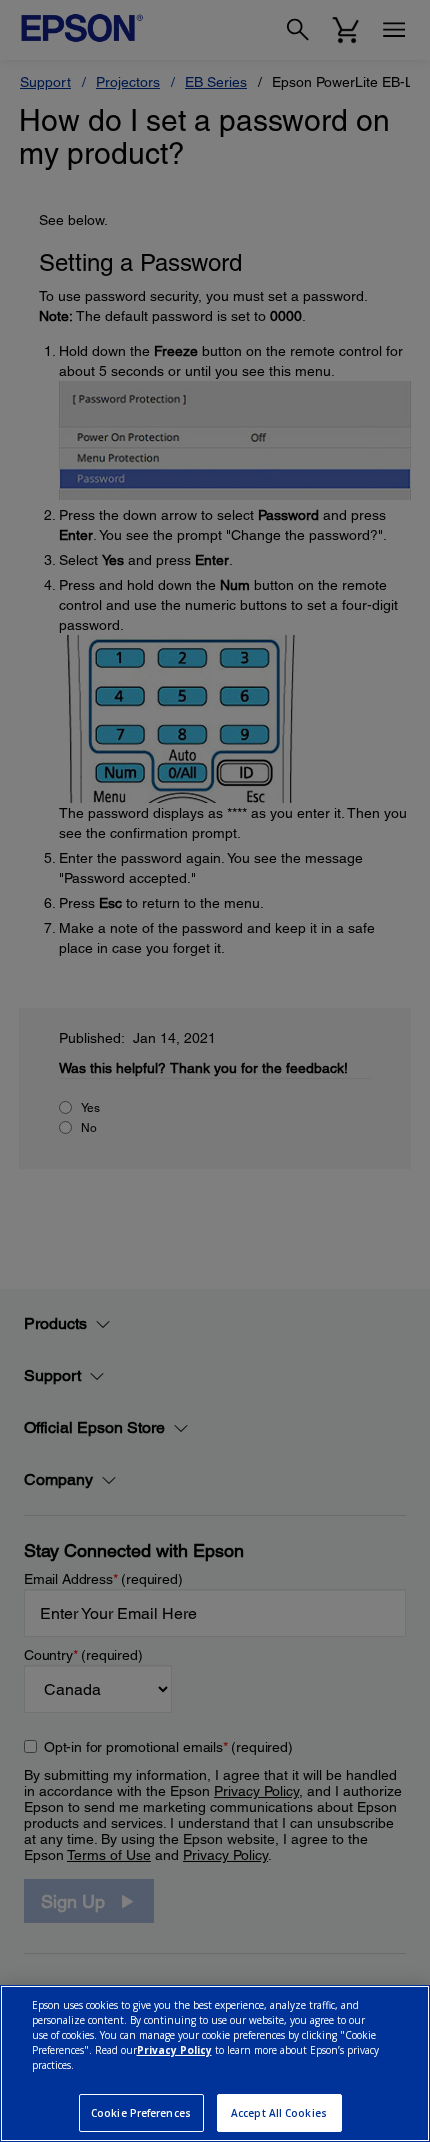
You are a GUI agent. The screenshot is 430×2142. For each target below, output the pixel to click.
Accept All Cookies (279, 2113)
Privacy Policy (174, 2050)
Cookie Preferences (141, 2113)
